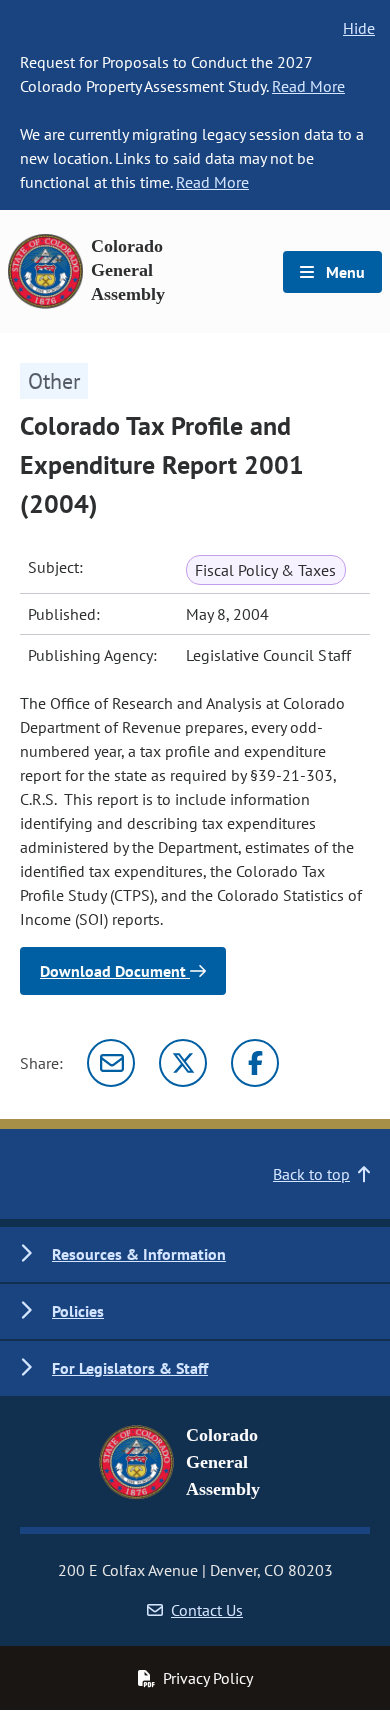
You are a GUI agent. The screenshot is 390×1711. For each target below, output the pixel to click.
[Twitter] (183, 1063)
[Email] (111, 1063)
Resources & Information (139, 1254)
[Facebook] (255, 1063)
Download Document (115, 971)
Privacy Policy (208, 1678)
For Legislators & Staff (130, 1368)
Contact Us (207, 1610)
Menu (343, 272)
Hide (359, 28)
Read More (308, 86)
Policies (78, 1311)
